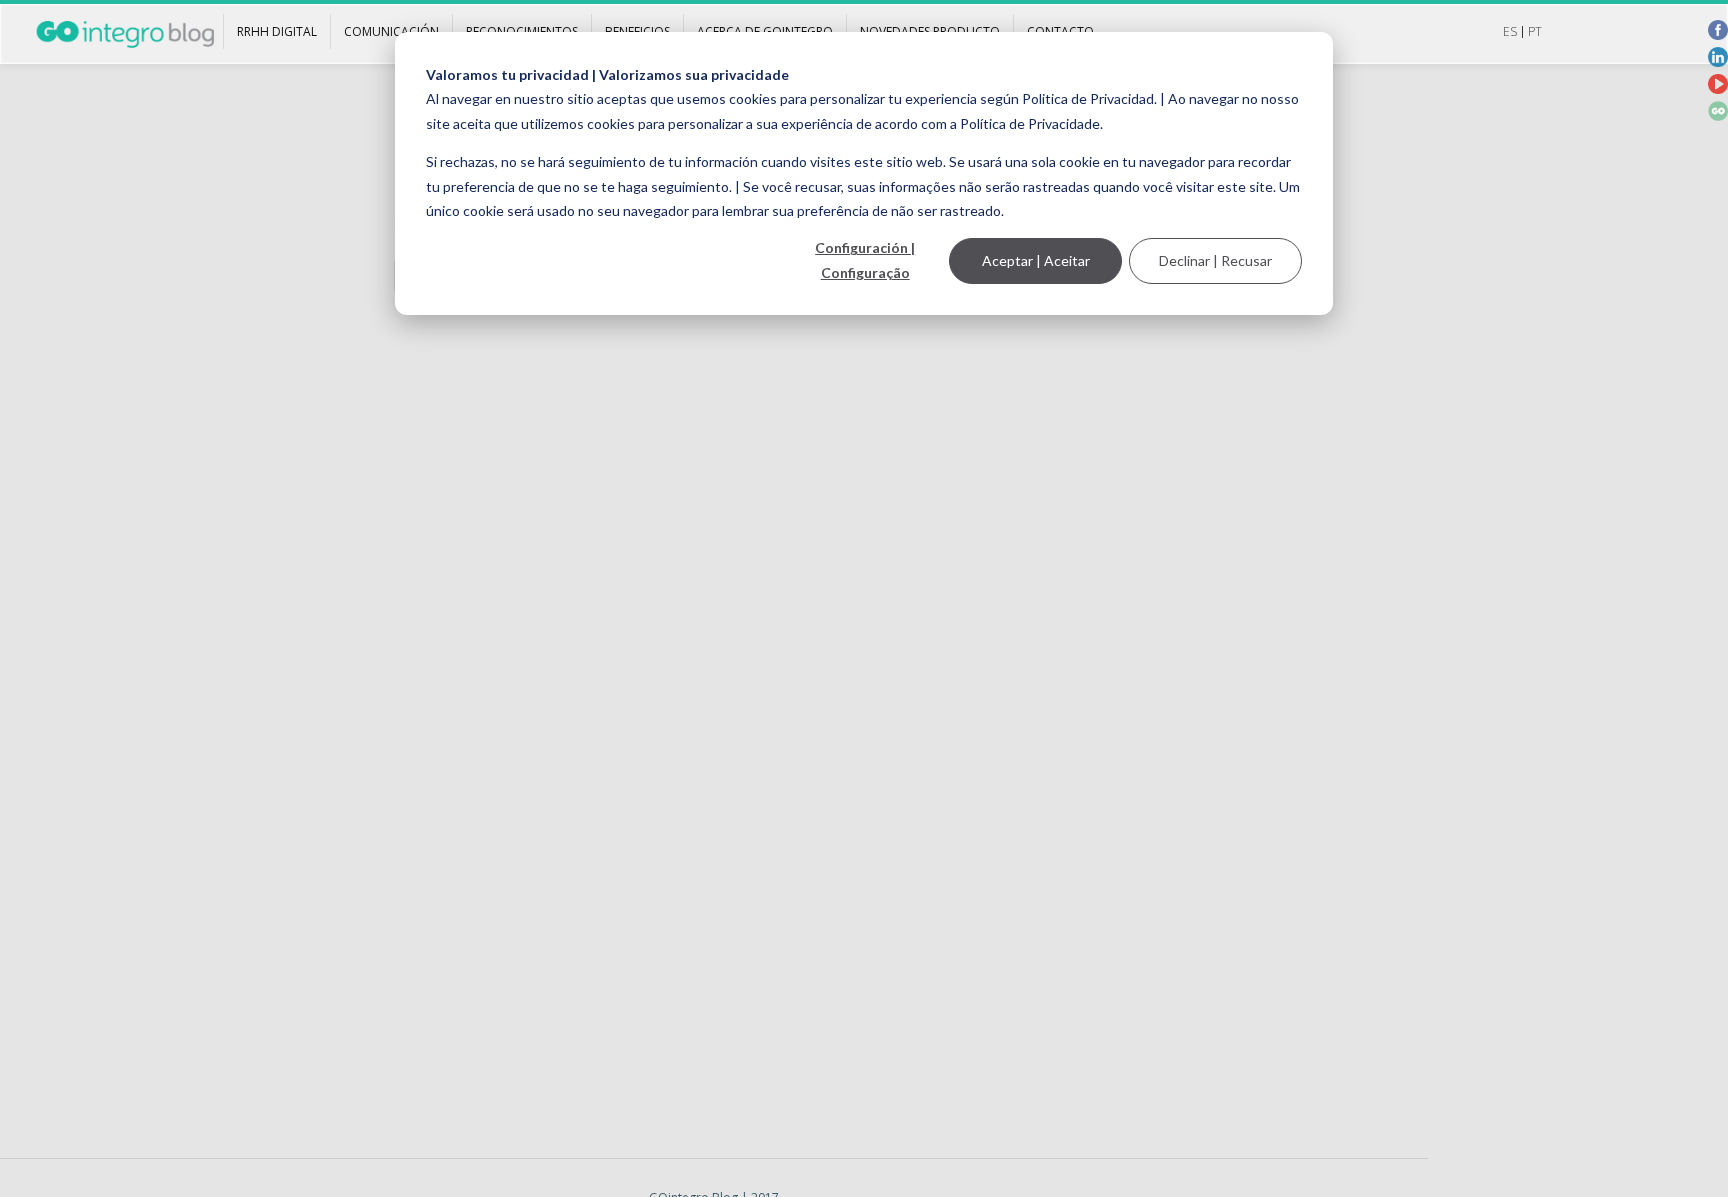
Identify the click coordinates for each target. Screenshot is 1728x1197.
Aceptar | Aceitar (1036, 260)
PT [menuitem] (1535, 32)
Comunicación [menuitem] (391, 31)
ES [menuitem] (1510, 32)
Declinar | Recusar (1215, 260)
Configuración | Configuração (865, 260)
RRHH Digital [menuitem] (277, 31)
